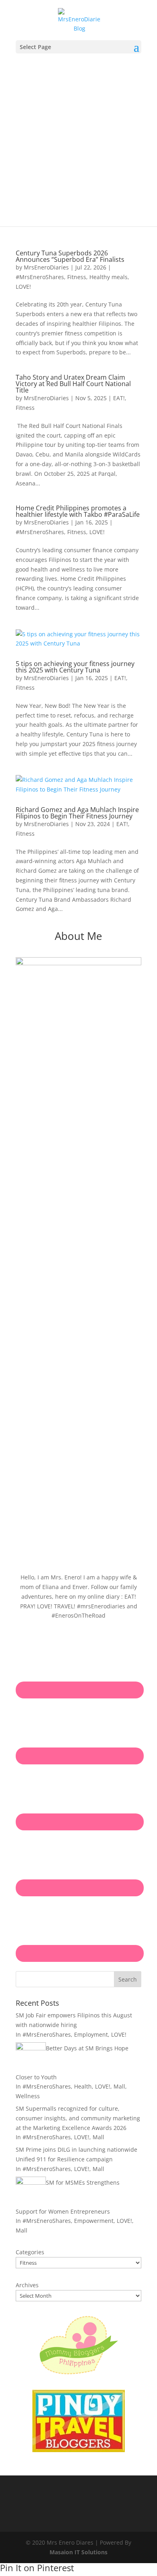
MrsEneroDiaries (46, 267)
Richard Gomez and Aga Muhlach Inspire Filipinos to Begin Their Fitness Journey (77, 813)
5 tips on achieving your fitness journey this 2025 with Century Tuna (75, 667)
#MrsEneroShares (40, 277)
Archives (27, 2285)
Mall (119, 2086)
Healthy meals (108, 277)
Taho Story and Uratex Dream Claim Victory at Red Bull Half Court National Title (73, 384)
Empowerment (94, 2221)
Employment (91, 2034)
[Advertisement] (78, 136)
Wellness (28, 2096)
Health (83, 2086)
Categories (30, 2252)
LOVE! (23, 287)
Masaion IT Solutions (78, 2552)
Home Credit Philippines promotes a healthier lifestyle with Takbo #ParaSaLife (78, 511)
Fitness (77, 277)
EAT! (119, 398)
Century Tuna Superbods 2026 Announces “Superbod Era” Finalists (70, 256)
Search (128, 1979)
